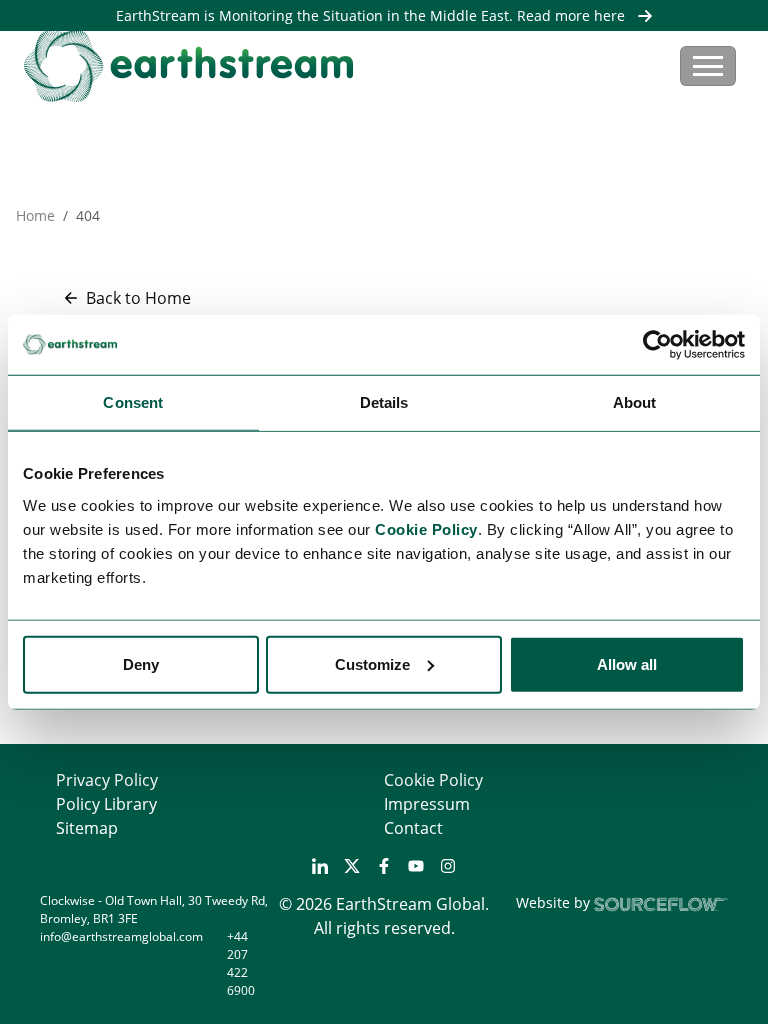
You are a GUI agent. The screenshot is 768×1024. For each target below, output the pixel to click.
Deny (141, 663)
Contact (413, 828)
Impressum (427, 804)
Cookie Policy (433, 780)
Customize (372, 663)
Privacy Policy (107, 780)
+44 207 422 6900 (241, 963)
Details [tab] (384, 402)
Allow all (627, 663)
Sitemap (87, 828)
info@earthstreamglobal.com (121, 936)
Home (35, 215)
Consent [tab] (133, 402)
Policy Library (106, 804)
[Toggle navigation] (708, 66)
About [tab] (635, 402)
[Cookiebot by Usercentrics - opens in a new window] (657, 345)
